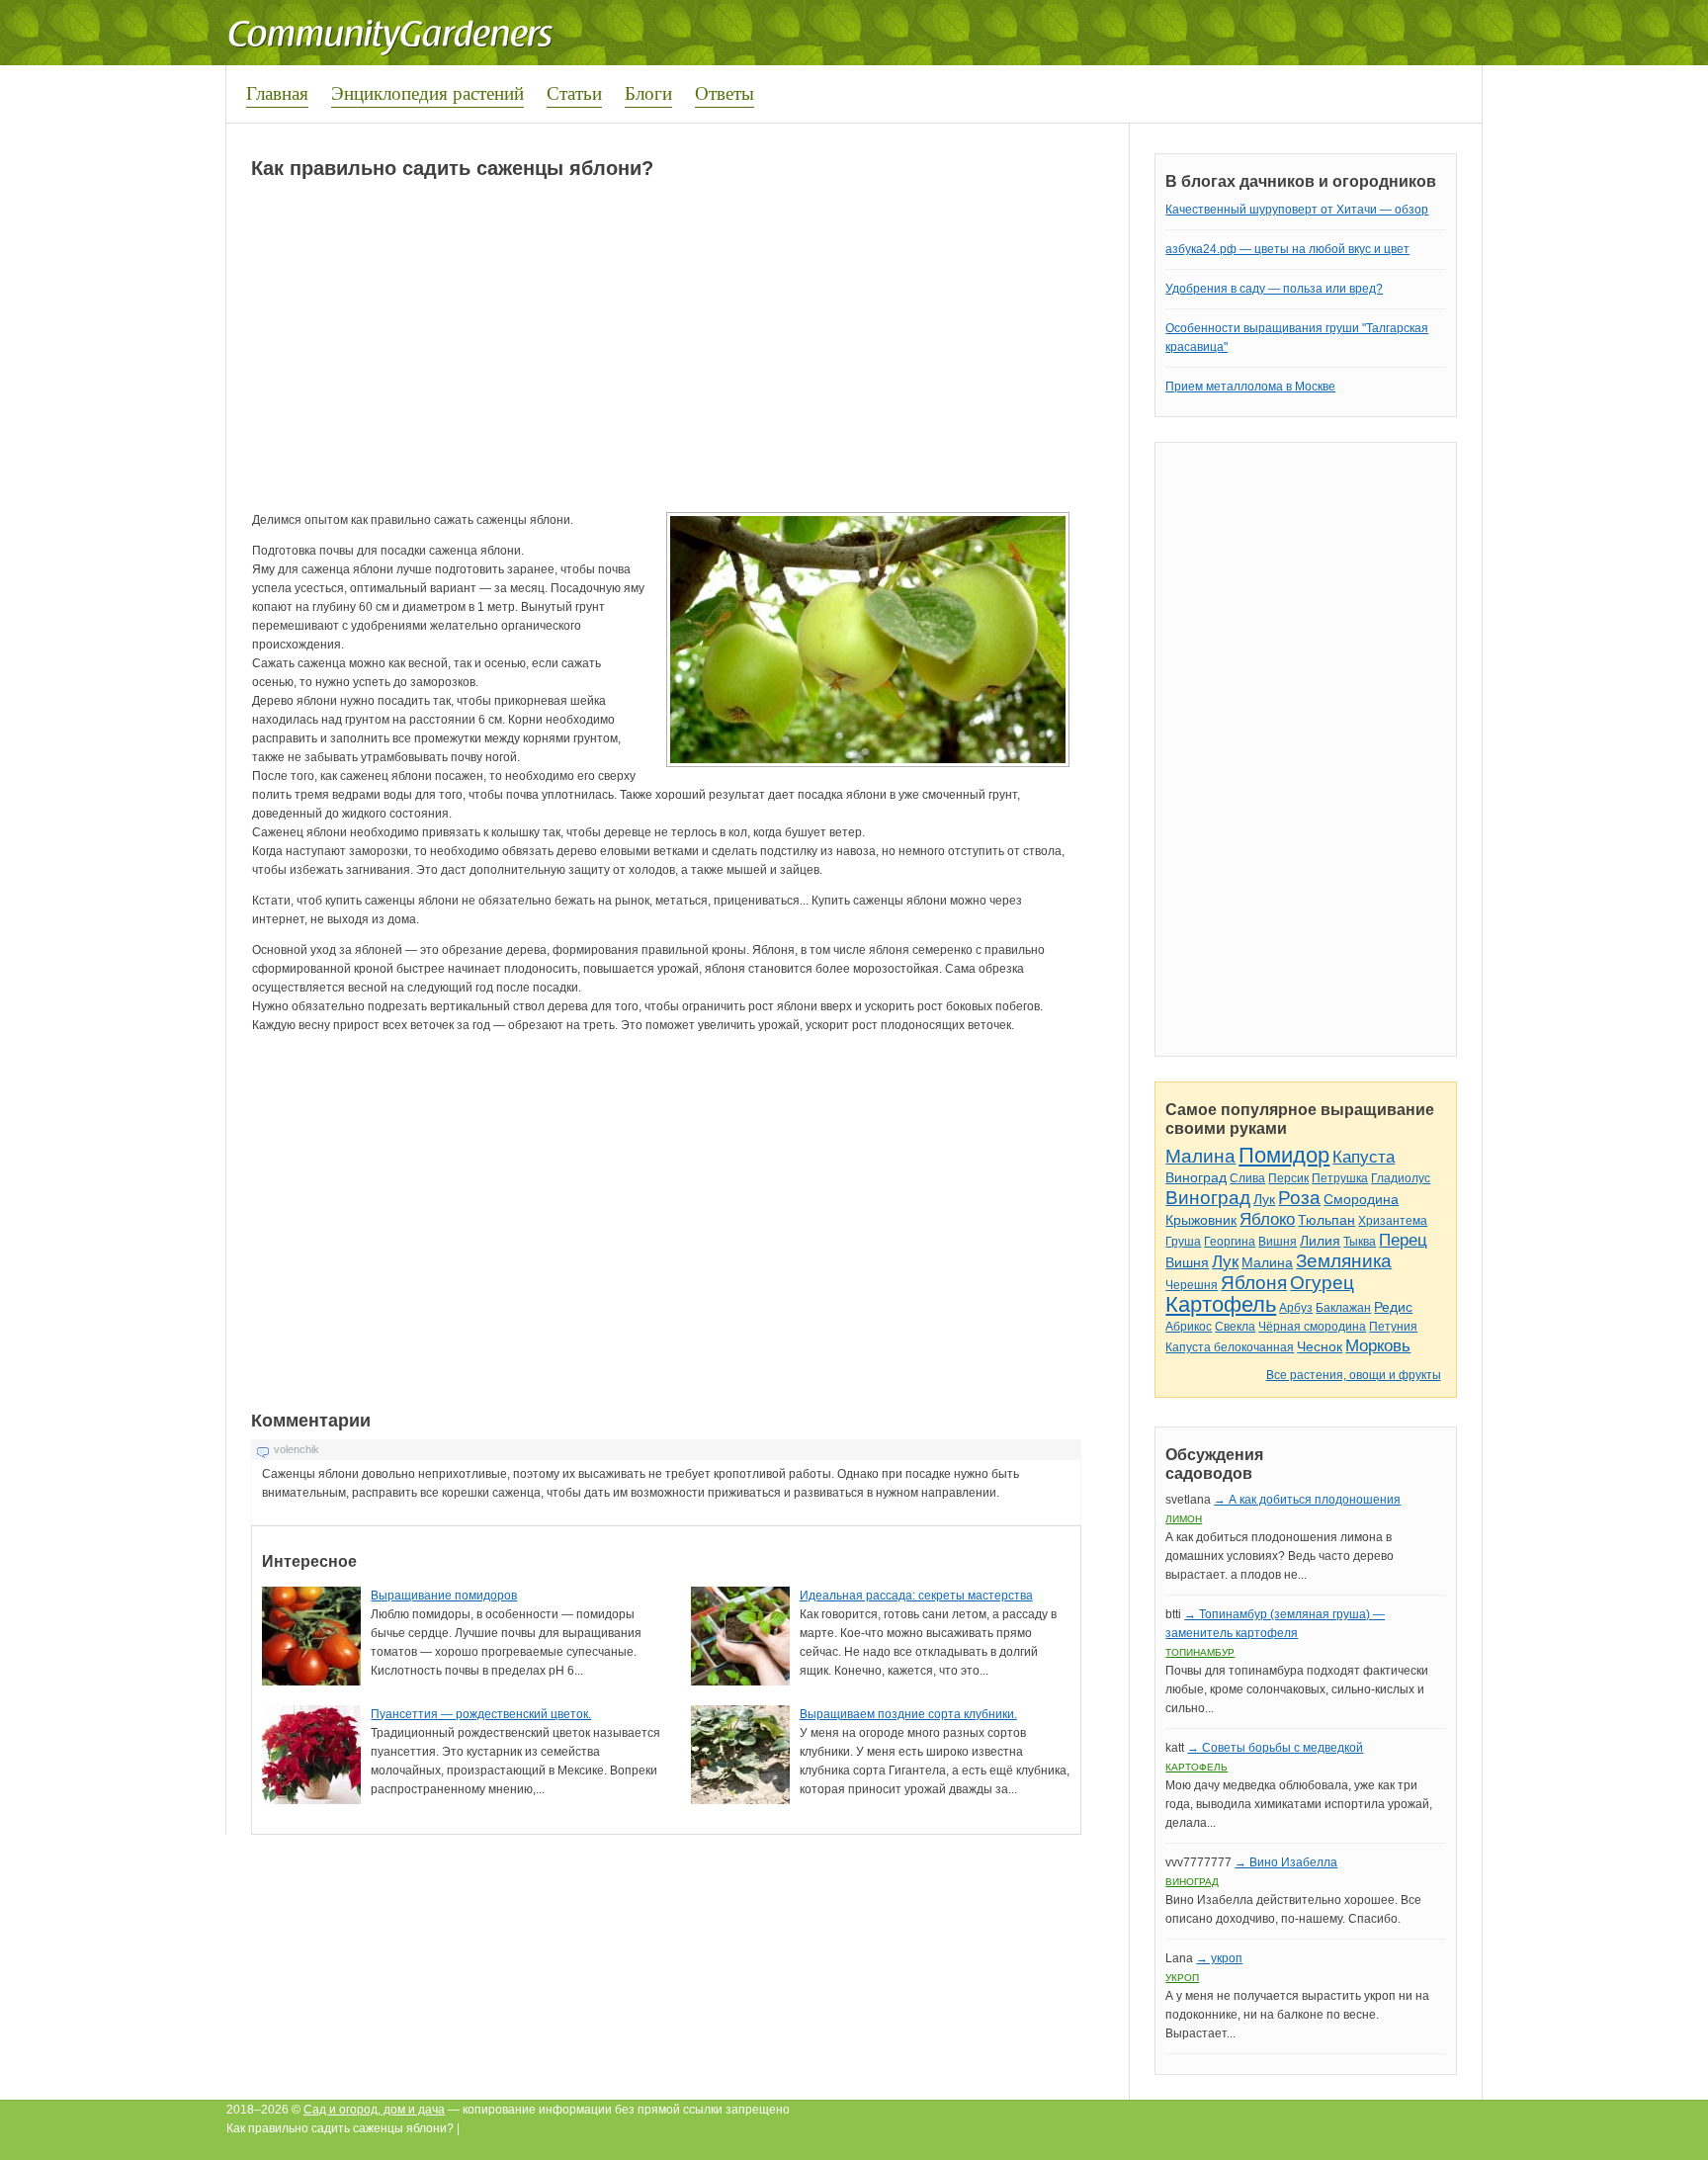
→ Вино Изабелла (1286, 1862)
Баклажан (1343, 1308)
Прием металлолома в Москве (1250, 387)
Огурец (1322, 1283)
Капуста (1364, 1157)
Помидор (1284, 1155)
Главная (277, 92)
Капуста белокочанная (1230, 1347)
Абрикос (1189, 1327)
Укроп (1182, 1978)
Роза (1299, 1198)
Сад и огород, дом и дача (374, 2110)
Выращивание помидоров (444, 1596)
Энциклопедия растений (427, 92)
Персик (1288, 1178)
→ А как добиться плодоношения (1307, 1500)
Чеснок (1320, 1346)
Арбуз (1296, 1308)
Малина (1200, 1156)
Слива (1247, 1178)
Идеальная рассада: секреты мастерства (916, 1596)
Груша (1183, 1242)
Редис (1393, 1307)
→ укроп (1219, 1958)
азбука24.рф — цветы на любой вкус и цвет (1287, 249)
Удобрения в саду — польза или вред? (1274, 289)
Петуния (1393, 1327)
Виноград (1196, 1177)
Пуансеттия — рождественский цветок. (481, 1714)
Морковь (1378, 1346)
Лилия (1320, 1241)
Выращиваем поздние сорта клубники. (908, 1714)
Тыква (1360, 1242)
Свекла (1235, 1327)
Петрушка (1340, 1178)
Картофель (1221, 1304)
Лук (1264, 1199)
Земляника (1344, 1261)
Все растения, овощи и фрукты (1354, 1375)
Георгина (1230, 1242)
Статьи (574, 92)
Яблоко (1267, 1219)
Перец (1403, 1240)
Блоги (648, 92)
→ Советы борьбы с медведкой (1275, 1748)
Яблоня (1254, 1283)
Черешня (1192, 1285)
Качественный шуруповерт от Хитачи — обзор (1297, 210)
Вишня (1278, 1242)
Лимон (1184, 1519)
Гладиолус (1401, 1178)
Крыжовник (1201, 1220)
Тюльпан (1326, 1220)
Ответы (725, 92)
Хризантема (1393, 1221)
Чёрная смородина (1312, 1327)
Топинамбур (1200, 1652)
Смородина (1361, 1199)
